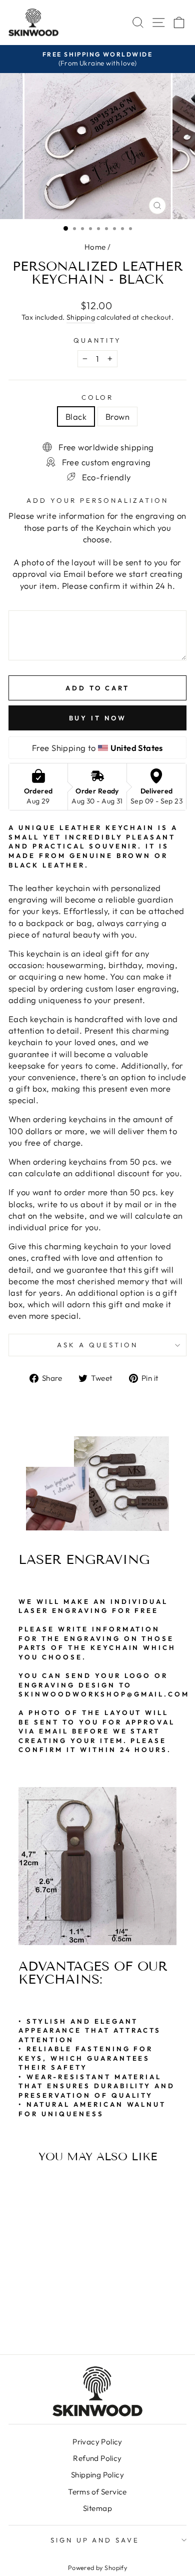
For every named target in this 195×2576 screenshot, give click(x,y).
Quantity (98, 340)
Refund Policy (97, 2458)
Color (98, 397)
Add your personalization (97, 500)
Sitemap (97, 2508)
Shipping (81, 317)
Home (95, 247)
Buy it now (98, 718)
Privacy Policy (97, 2442)
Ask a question (97, 1345)
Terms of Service (97, 2492)
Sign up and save (95, 2540)
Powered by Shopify (97, 2567)
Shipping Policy (97, 2475)
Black (76, 416)
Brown (117, 416)
